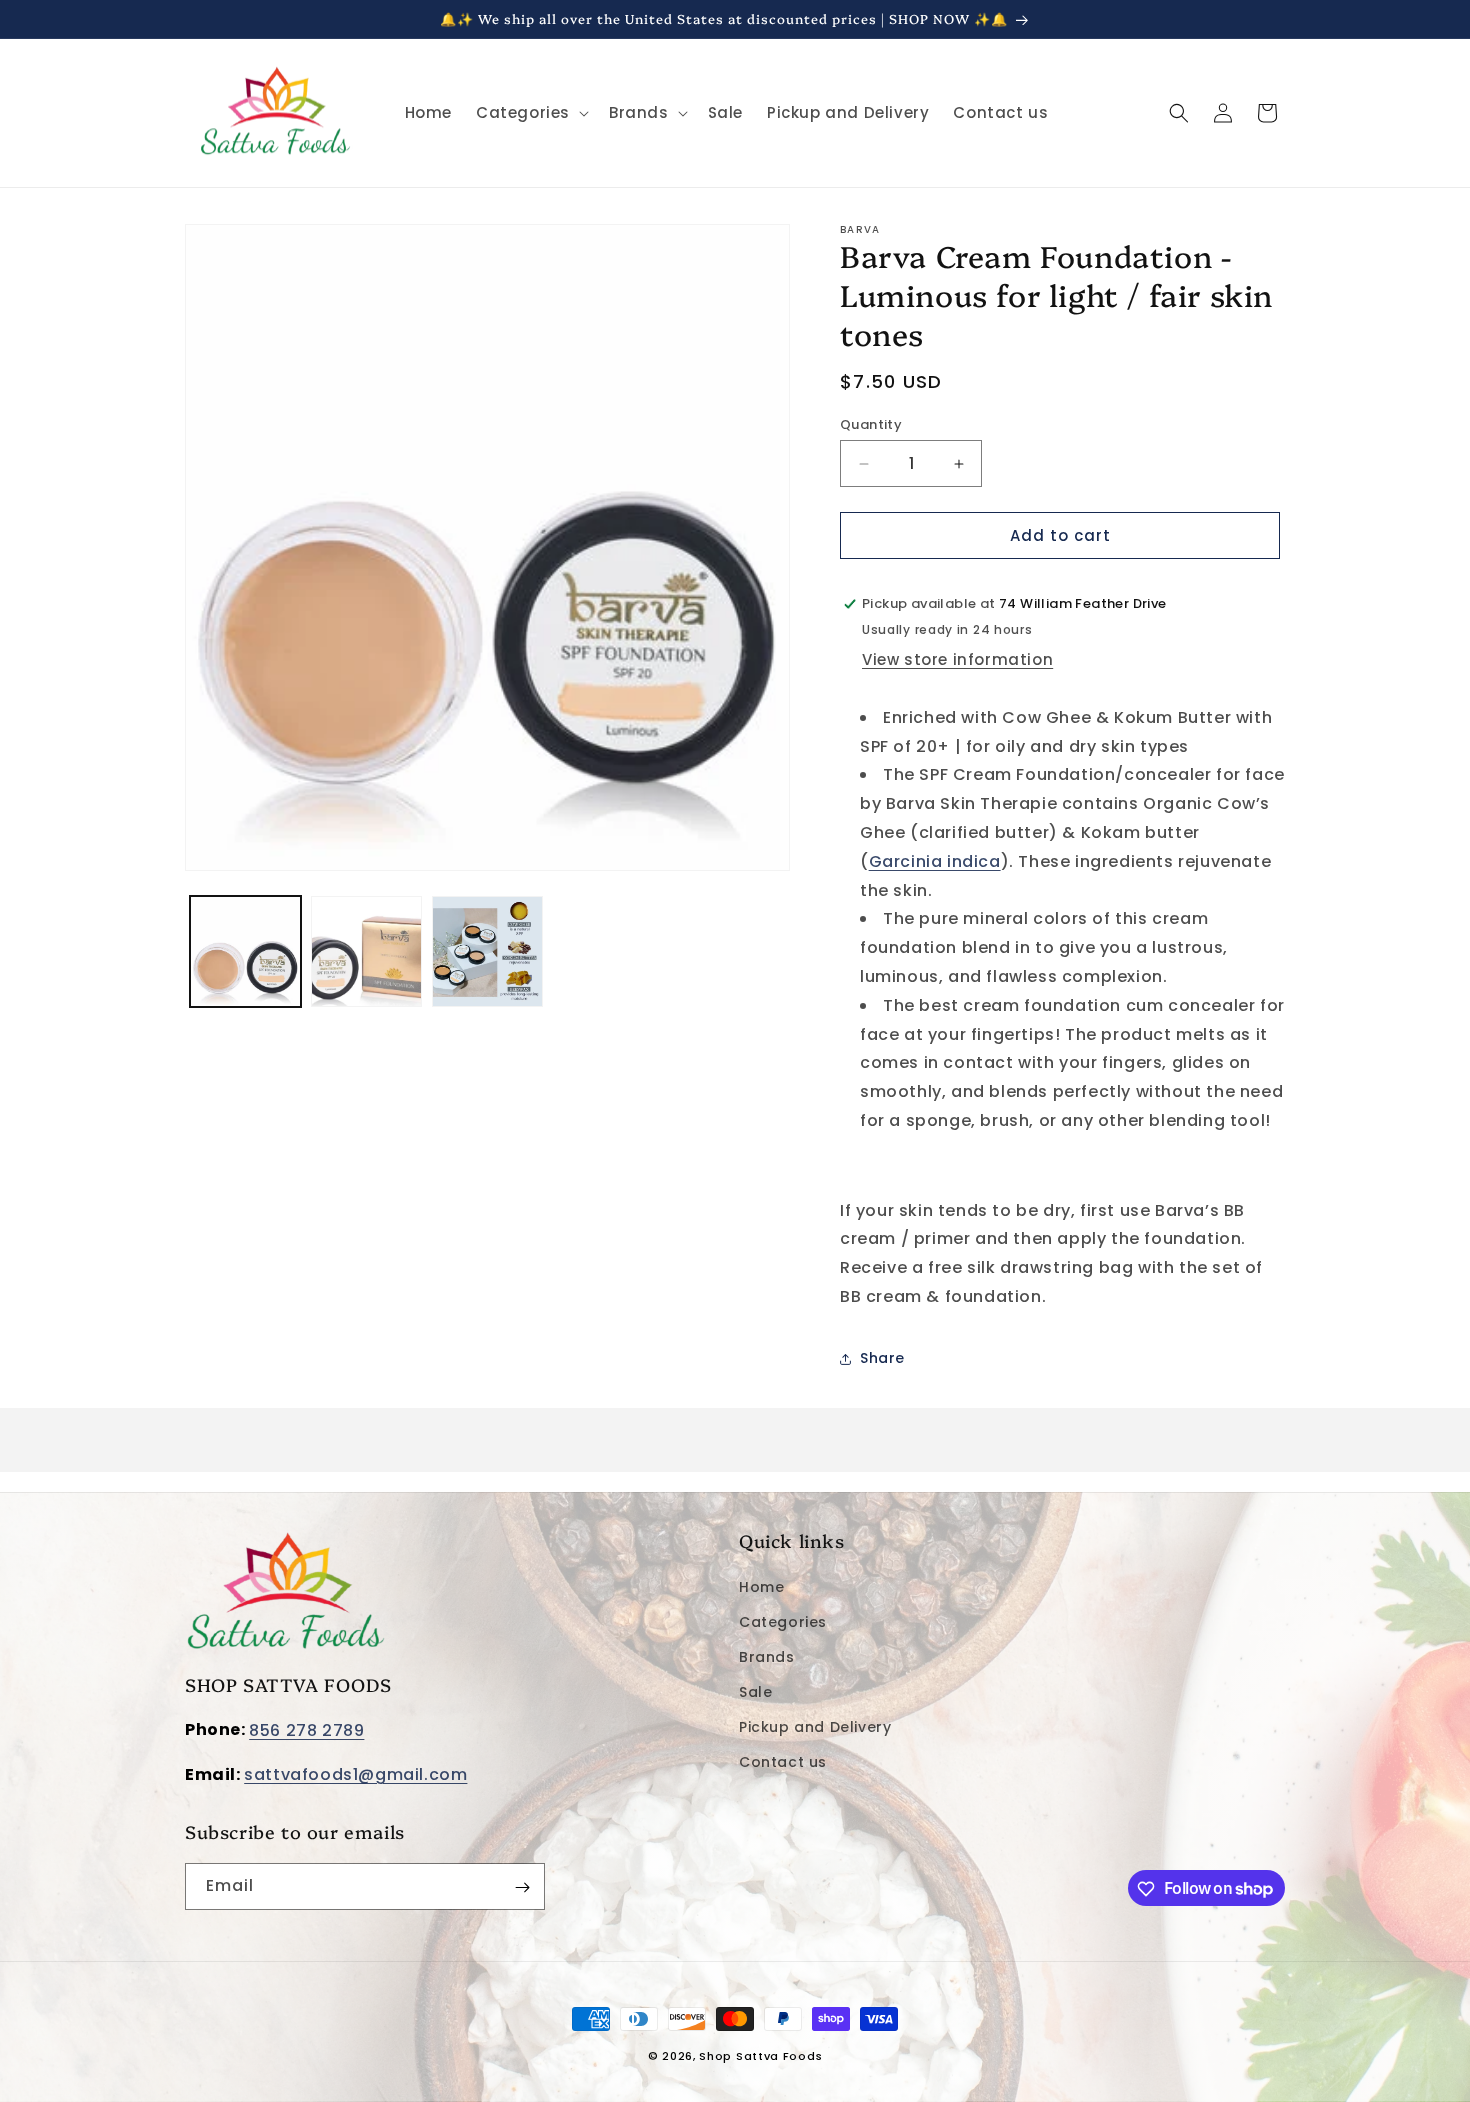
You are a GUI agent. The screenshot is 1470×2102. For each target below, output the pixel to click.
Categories (783, 1622)
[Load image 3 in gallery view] (487, 951)
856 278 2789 (306, 1730)
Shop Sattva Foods (760, 2056)
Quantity (871, 424)
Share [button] (882, 1358)
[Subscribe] (522, 1887)
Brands (767, 1657)
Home (761, 1587)
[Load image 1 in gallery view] (245, 951)
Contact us (783, 1762)
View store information (957, 659)
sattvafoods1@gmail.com (355, 1774)
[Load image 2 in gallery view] (366, 951)
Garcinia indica (935, 861)
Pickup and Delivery (815, 1727)
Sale (755, 1692)
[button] (530, 113)
